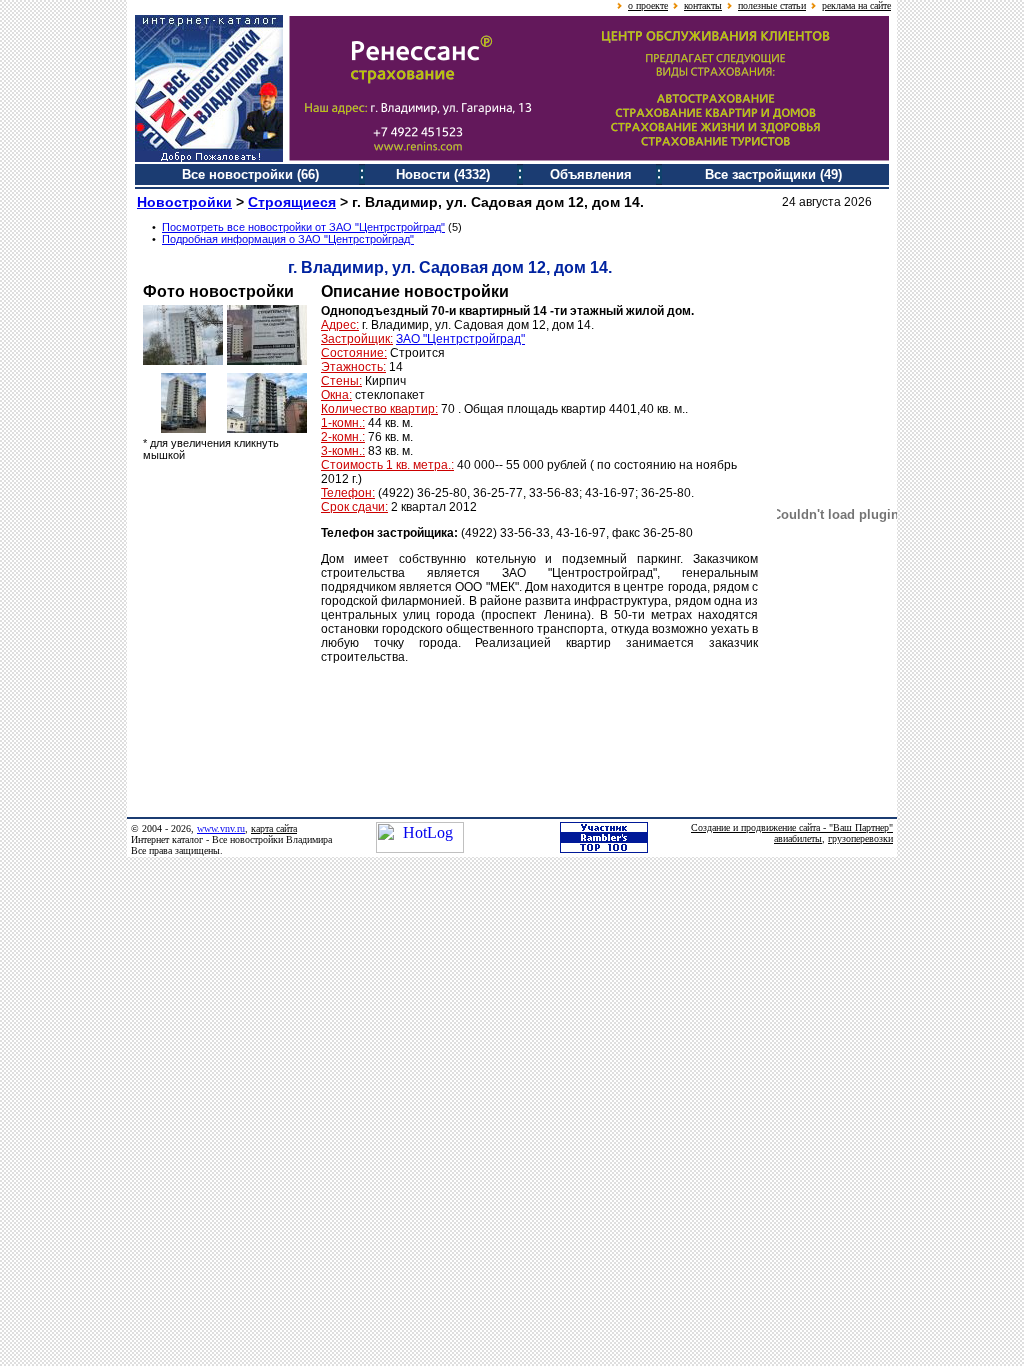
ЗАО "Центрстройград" (460, 339)
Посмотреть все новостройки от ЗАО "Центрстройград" (303, 227)
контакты (703, 5)
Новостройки (184, 202)
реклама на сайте (856, 5)
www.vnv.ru (221, 828)
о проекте (648, 5)
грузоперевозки (860, 838)
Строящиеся (292, 202)
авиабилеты (798, 838)
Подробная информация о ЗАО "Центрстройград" (288, 239)
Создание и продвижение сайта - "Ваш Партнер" (792, 827)
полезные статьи (772, 5)
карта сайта (274, 828)
